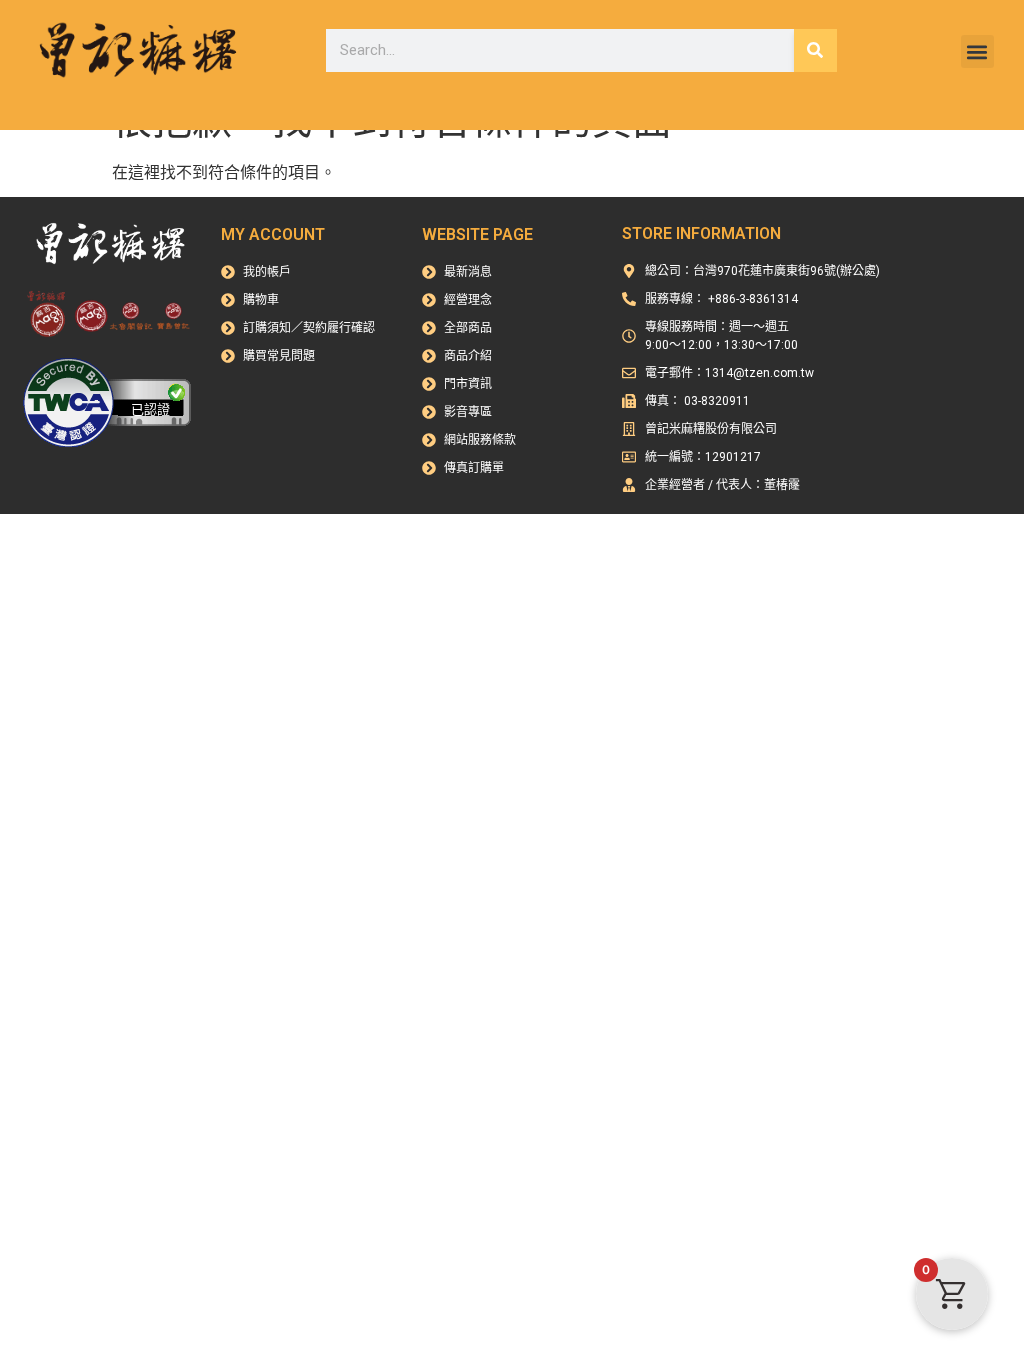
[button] (977, 51)
